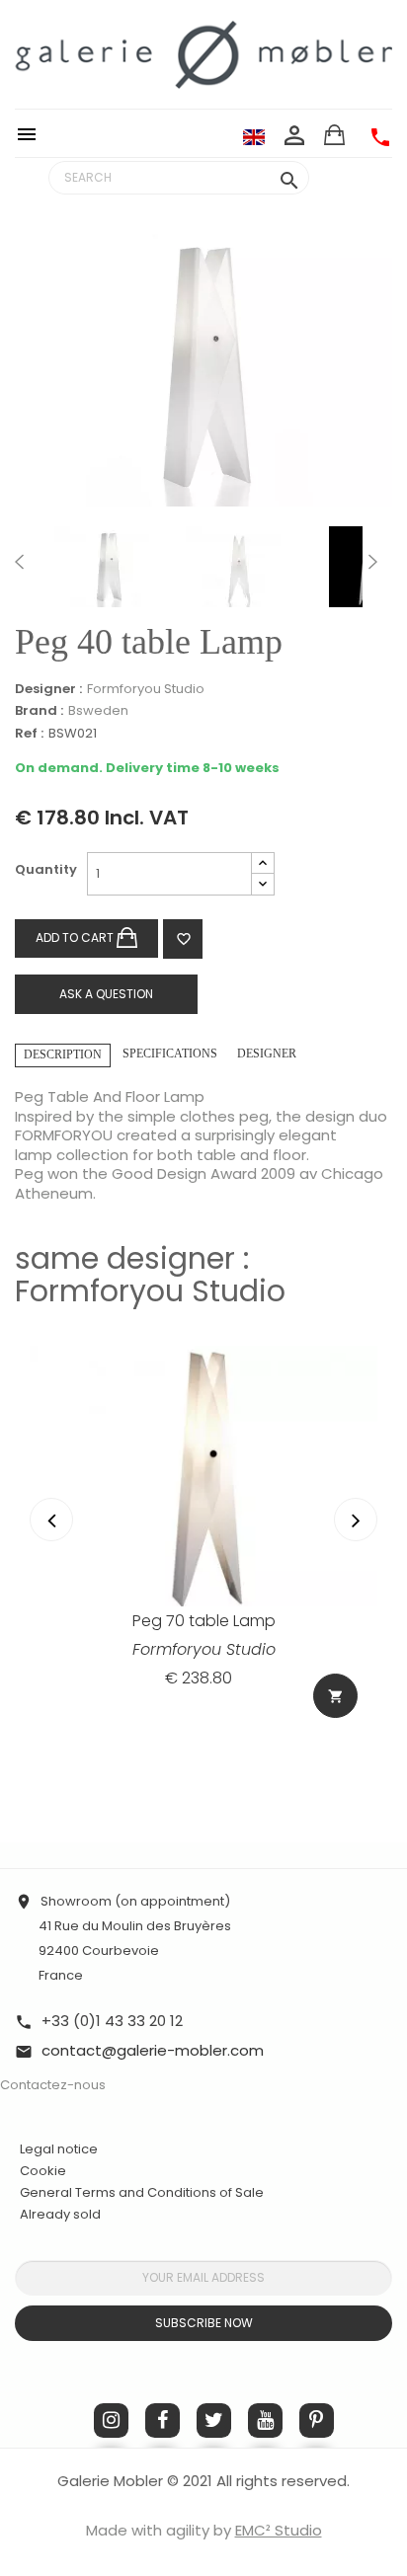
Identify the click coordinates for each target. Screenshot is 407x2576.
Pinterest (317, 2420)
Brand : (39, 711)
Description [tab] (63, 1054)
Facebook (163, 2420)
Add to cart (76, 937)
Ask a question (106, 994)
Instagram (111, 2420)
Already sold (60, 2214)
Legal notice (59, 2149)
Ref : (29, 734)
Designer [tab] (267, 1054)
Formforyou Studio (146, 689)
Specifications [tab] (170, 1054)
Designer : (48, 689)
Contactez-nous (53, 2085)
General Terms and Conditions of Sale (142, 2192)
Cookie (43, 2171)
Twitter (214, 2420)
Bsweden (98, 710)
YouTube (265, 2420)
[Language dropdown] (254, 136)
